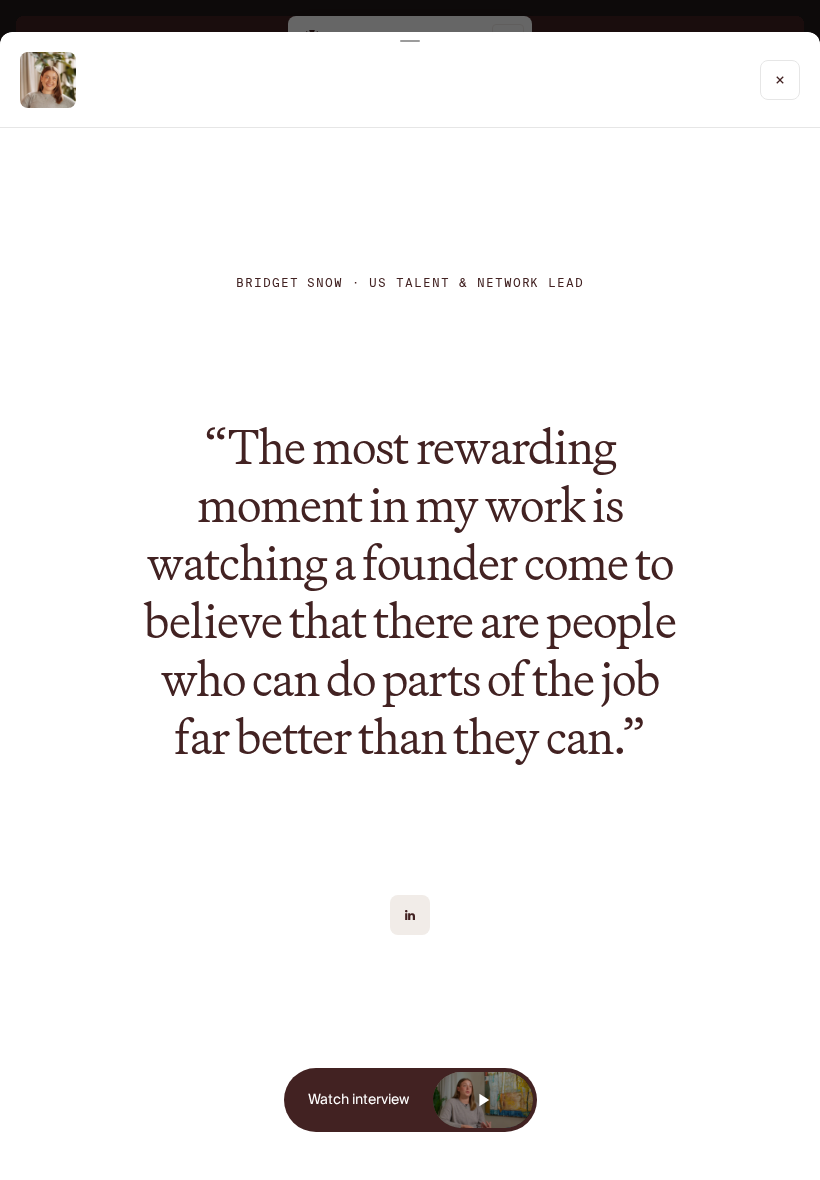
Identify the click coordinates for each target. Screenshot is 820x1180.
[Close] (780, 80)
